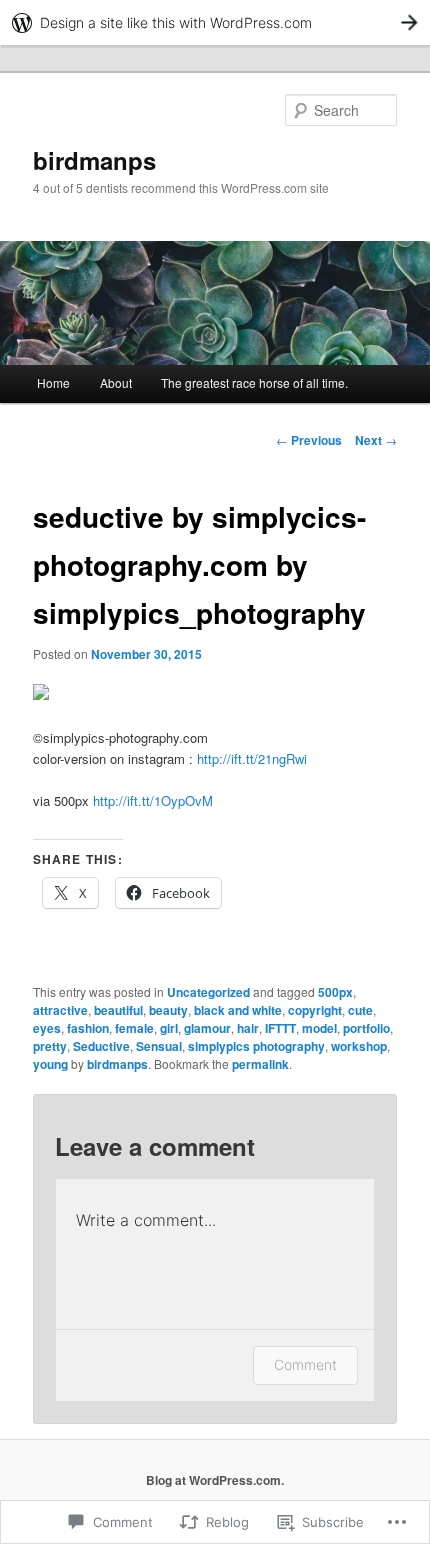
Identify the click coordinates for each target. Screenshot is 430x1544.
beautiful (118, 1010)
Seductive (101, 1046)
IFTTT (280, 1028)
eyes (47, 1028)
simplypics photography (256, 1046)
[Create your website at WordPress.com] (215, 22)
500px (335, 992)
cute (360, 1010)
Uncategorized (208, 992)
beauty (168, 1010)
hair (248, 1028)
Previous (309, 440)
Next (376, 440)
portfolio (366, 1028)
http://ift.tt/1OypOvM (153, 800)
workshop (359, 1046)
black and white (238, 1010)
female (134, 1028)
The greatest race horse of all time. (254, 382)
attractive (60, 1010)
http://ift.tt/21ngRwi (252, 758)
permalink (260, 1064)
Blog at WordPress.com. (215, 1480)
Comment (305, 1364)
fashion (88, 1028)
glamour (207, 1028)
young (50, 1064)
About (116, 382)
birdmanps (94, 160)
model (319, 1028)
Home (53, 382)
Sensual (159, 1046)
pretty (50, 1046)
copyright (315, 1010)
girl (169, 1028)
